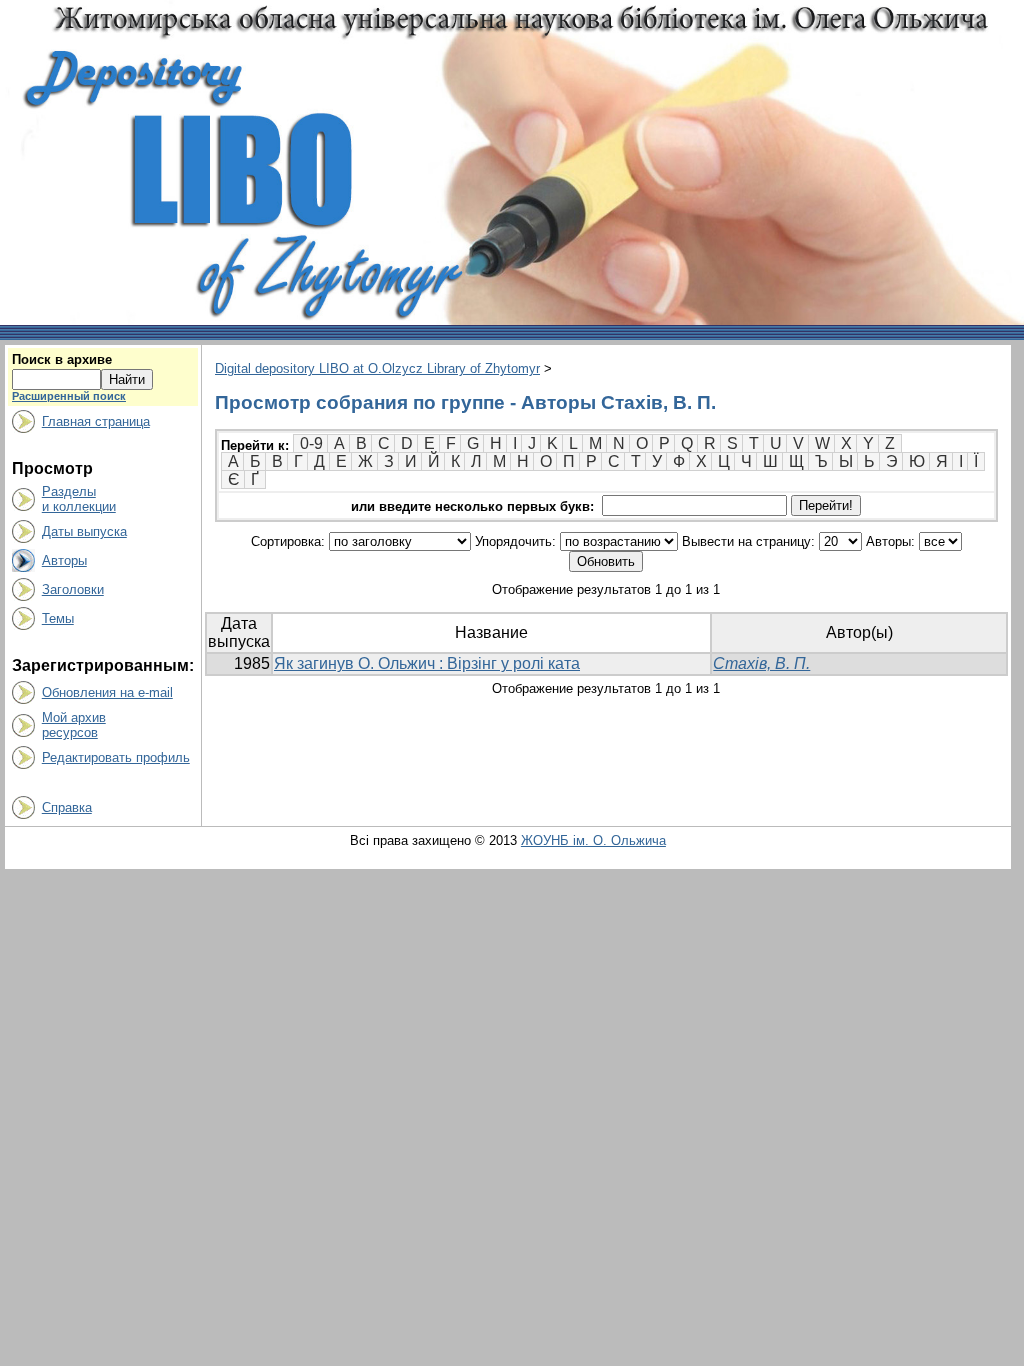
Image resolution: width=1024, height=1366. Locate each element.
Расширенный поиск (69, 396)
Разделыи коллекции (79, 499)
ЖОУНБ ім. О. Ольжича (593, 840)
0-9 (311, 443)
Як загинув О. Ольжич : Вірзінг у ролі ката (427, 663)
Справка (67, 807)
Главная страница (96, 421)
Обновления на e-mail (107, 692)
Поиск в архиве (62, 359)
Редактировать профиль (116, 757)
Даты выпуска (84, 531)
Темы (58, 618)
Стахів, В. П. (761, 663)
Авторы (64, 560)
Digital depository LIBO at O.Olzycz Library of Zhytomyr (377, 368)
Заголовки (73, 589)
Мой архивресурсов (74, 725)
